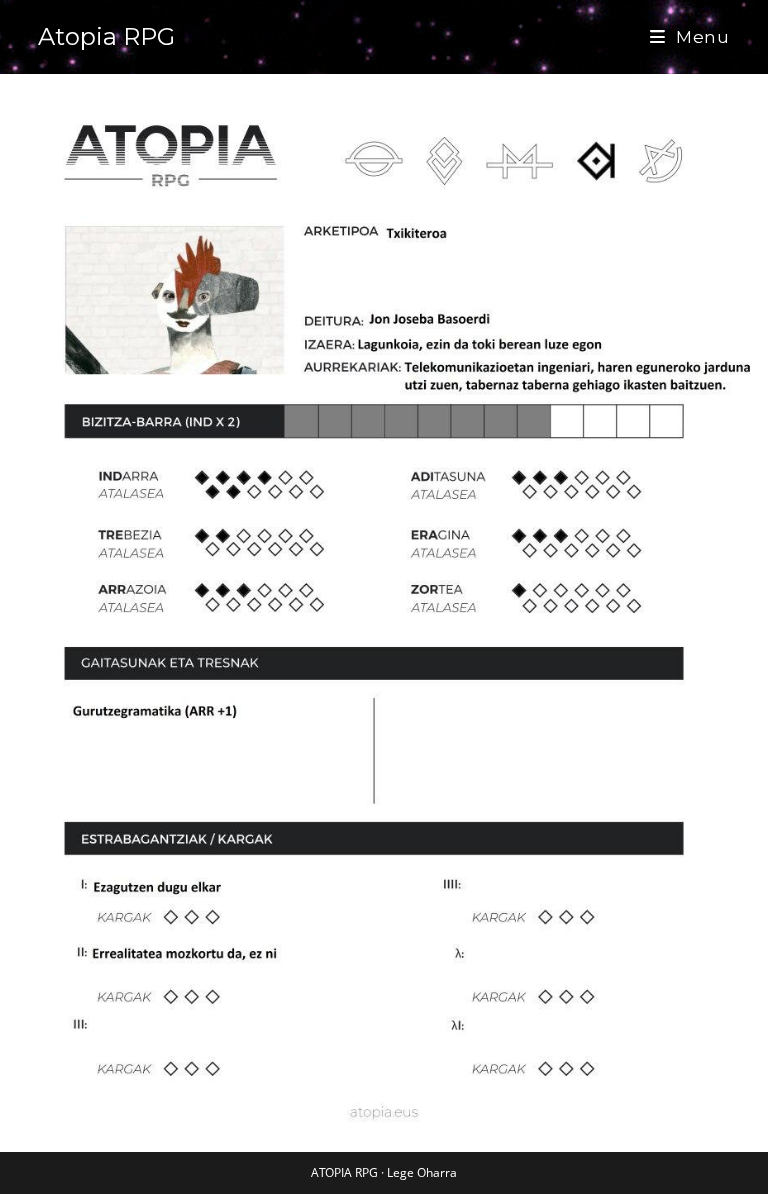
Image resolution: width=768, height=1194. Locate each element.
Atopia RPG (106, 36)
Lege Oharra (422, 1172)
